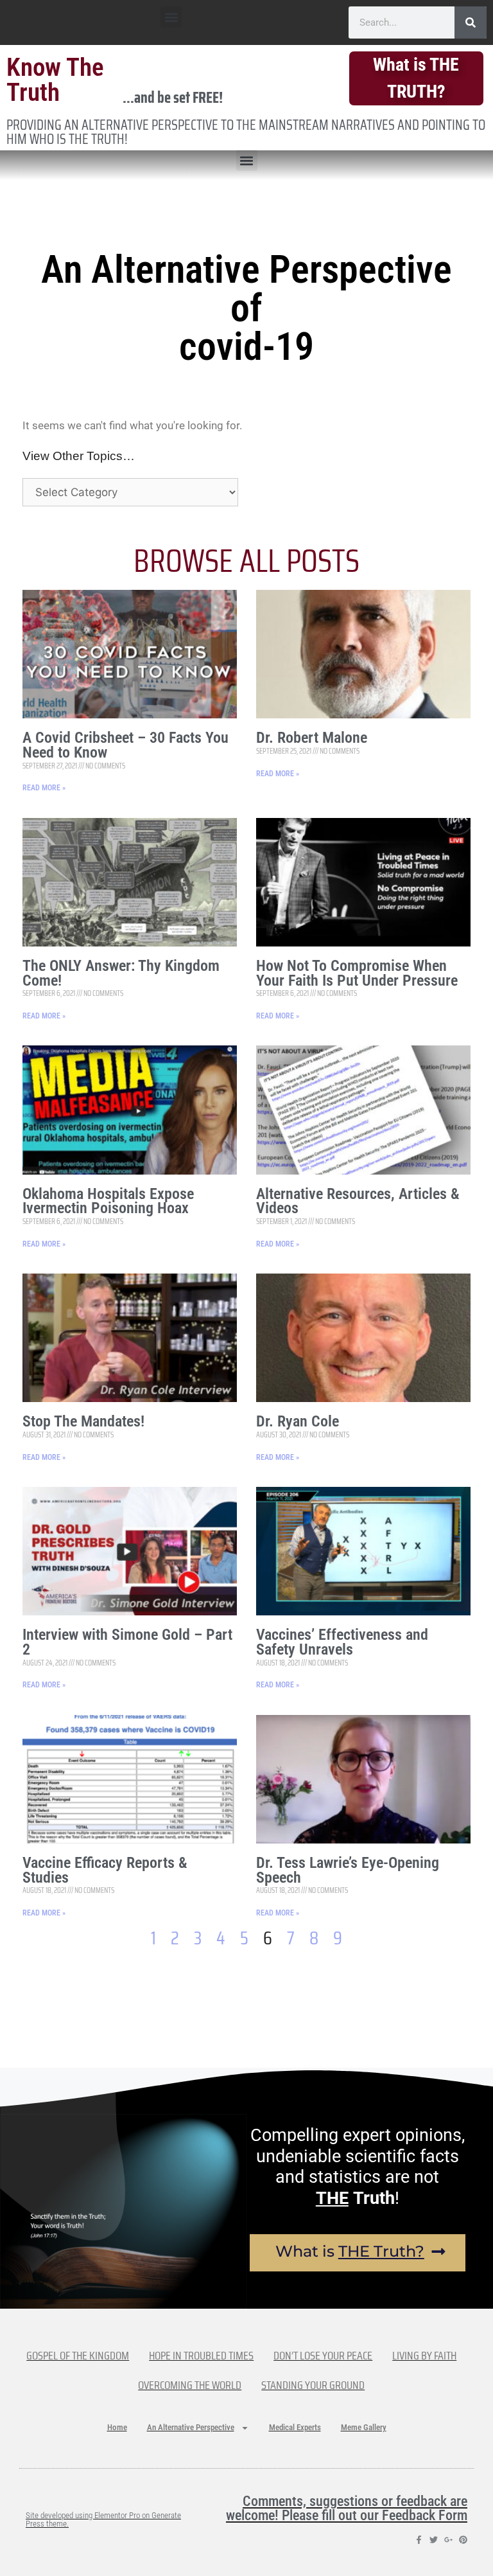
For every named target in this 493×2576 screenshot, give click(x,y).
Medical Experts (295, 2427)
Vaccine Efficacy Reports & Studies (105, 1870)
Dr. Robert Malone (312, 738)
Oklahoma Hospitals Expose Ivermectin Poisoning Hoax (108, 1201)
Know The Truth (55, 80)
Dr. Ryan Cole (298, 1421)
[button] (171, 17)
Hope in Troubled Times (201, 2356)
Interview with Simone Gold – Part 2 (127, 1642)
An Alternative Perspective (191, 2427)
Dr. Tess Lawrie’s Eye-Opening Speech (348, 1870)
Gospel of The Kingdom (78, 2356)
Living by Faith (424, 2356)
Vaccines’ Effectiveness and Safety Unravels (342, 1642)
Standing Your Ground (313, 2385)
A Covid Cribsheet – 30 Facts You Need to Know (125, 745)
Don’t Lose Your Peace (323, 2356)
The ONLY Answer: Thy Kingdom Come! (121, 973)
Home (117, 2427)
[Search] (471, 22)
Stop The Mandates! (83, 1421)
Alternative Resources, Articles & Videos (358, 1201)
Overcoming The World (190, 2385)
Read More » (44, 788)
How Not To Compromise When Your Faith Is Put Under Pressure (357, 973)
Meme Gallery (364, 2427)
